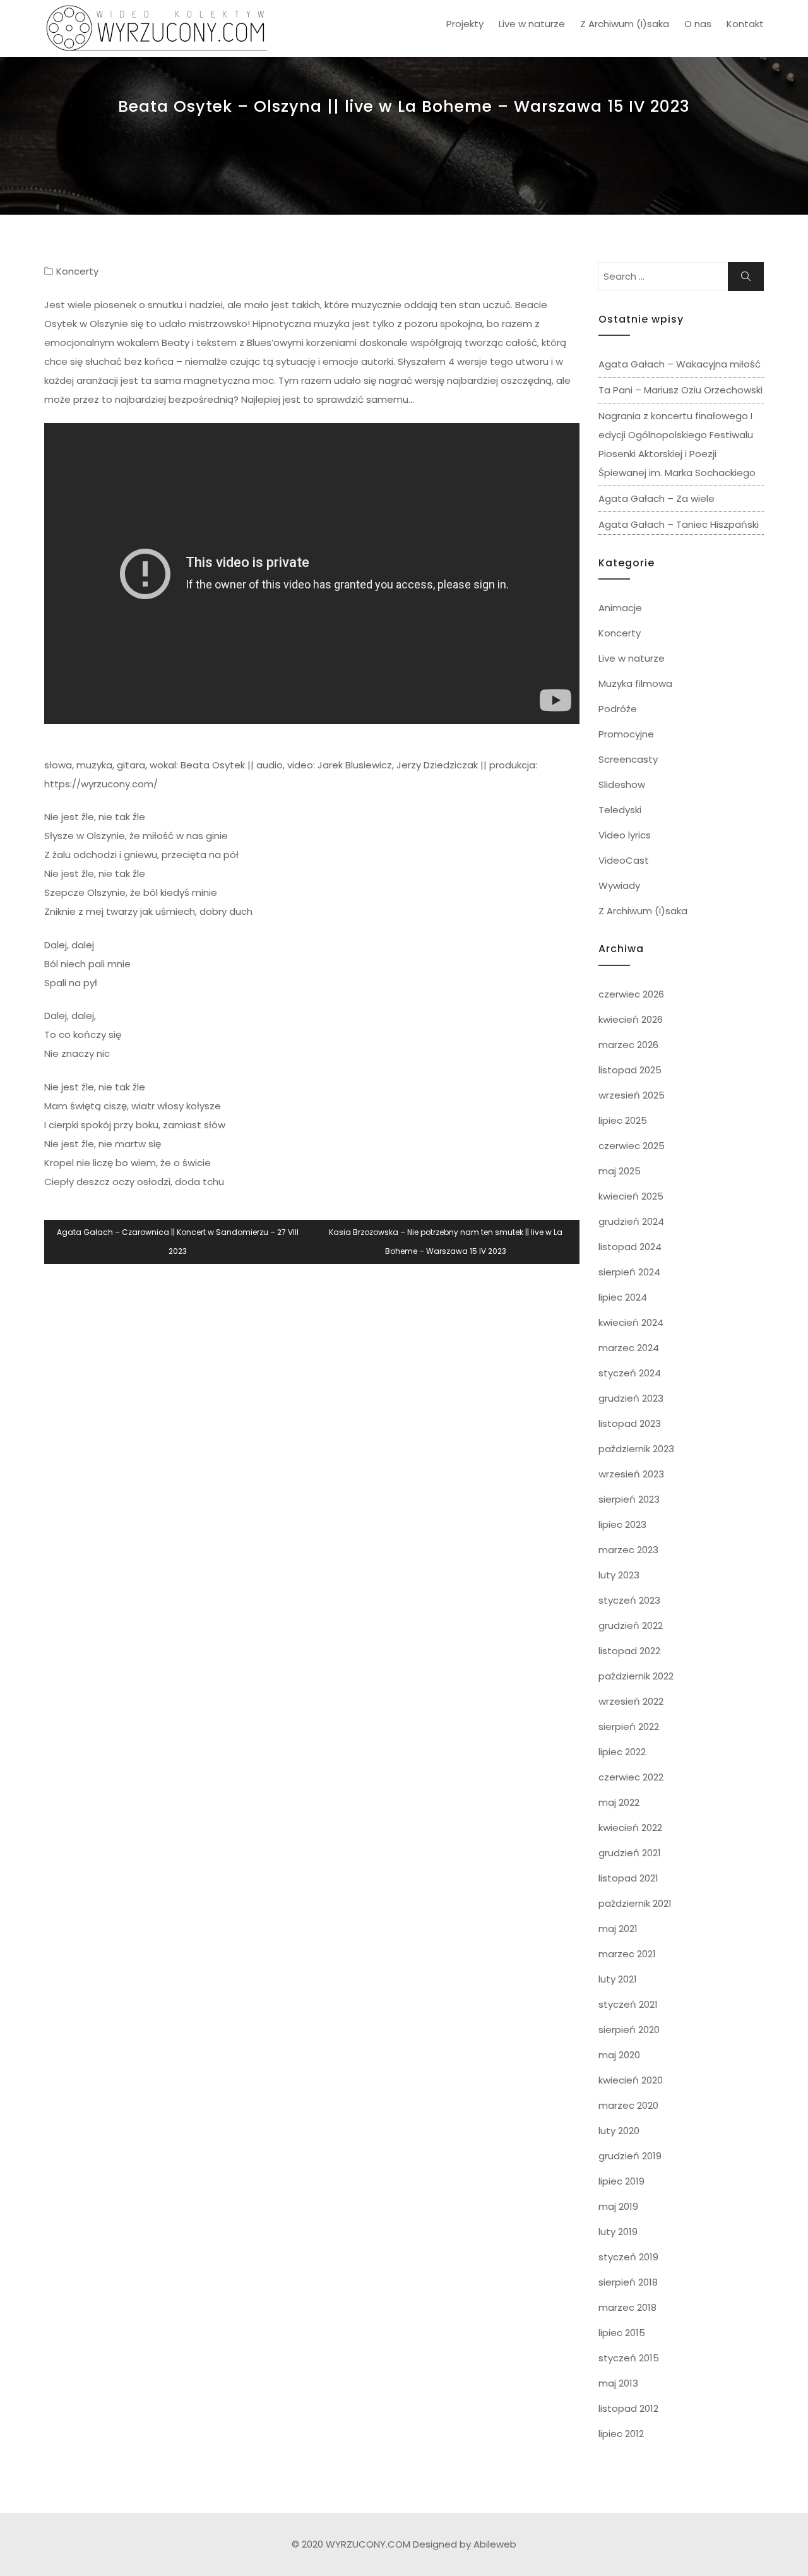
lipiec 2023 (622, 1524)
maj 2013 (618, 2383)
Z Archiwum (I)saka (625, 24)
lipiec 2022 (622, 1752)
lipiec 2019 (621, 2181)
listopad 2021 (628, 1878)
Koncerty (77, 271)
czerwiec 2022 (631, 1777)
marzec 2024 (629, 1348)
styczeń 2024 (630, 1373)
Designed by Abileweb (465, 2544)
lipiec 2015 (622, 2333)
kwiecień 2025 (631, 1196)
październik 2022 (636, 1676)
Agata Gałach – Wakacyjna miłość (680, 364)
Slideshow (622, 784)
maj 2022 (619, 1802)
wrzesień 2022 (631, 1701)
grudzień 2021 (630, 1853)
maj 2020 (619, 2055)
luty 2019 (618, 2232)
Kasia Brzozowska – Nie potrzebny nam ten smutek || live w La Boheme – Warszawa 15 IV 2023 (446, 1242)
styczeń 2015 (629, 2358)
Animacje (620, 608)
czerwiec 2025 (632, 1146)
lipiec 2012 (621, 2434)
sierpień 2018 (628, 2282)
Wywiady (619, 885)
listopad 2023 (630, 1423)
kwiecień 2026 (631, 1019)
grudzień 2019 (630, 2156)
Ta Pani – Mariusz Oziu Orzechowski (680, 390)
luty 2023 (619, 1575)
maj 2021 (618, 1929)
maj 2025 (620, 1171)
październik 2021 (635, 1903)
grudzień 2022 (631, 1625)
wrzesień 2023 (631, 1474)
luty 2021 (618, 1979)
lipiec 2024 (623, 1297)
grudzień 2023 (631, 1398)
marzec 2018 (627, 2307)
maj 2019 (618, 2206)
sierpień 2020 (629, 2030)
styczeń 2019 (628, 2257)
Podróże (618, 709)
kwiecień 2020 (631, 2080)
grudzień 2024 (631, 1221)
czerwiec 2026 (631, 994)
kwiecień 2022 (630, 1828)
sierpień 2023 (629, 1499)
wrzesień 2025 (632, 1095)
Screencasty (628, 759)
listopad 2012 (628, 2408)
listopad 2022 (629, 1651)
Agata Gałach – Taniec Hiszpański (679, 524)
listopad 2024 (630, 1247)
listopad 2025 (630, 1070)
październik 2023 (636, 1449)
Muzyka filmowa (635, 683)
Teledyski (620, 810)
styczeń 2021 (628, 2004)
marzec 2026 (628, 1045)
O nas (698, 24)
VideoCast (624, 860)
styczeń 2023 (629, 1600)
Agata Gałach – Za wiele (656, 498)
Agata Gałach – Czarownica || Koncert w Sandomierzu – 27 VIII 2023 (178, 1242)
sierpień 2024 (629, 1272)
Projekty (465, 24)
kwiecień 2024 (631, 1322)
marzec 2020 (628, 2105)
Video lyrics (625, 835)
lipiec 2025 (623, 1120)
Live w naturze (532, 24)
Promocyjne (626, 734)
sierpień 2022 (629, 1726)
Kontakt (745, 24)
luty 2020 (619, 2131)
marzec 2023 (628, 1550)
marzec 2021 (627, 1954)
